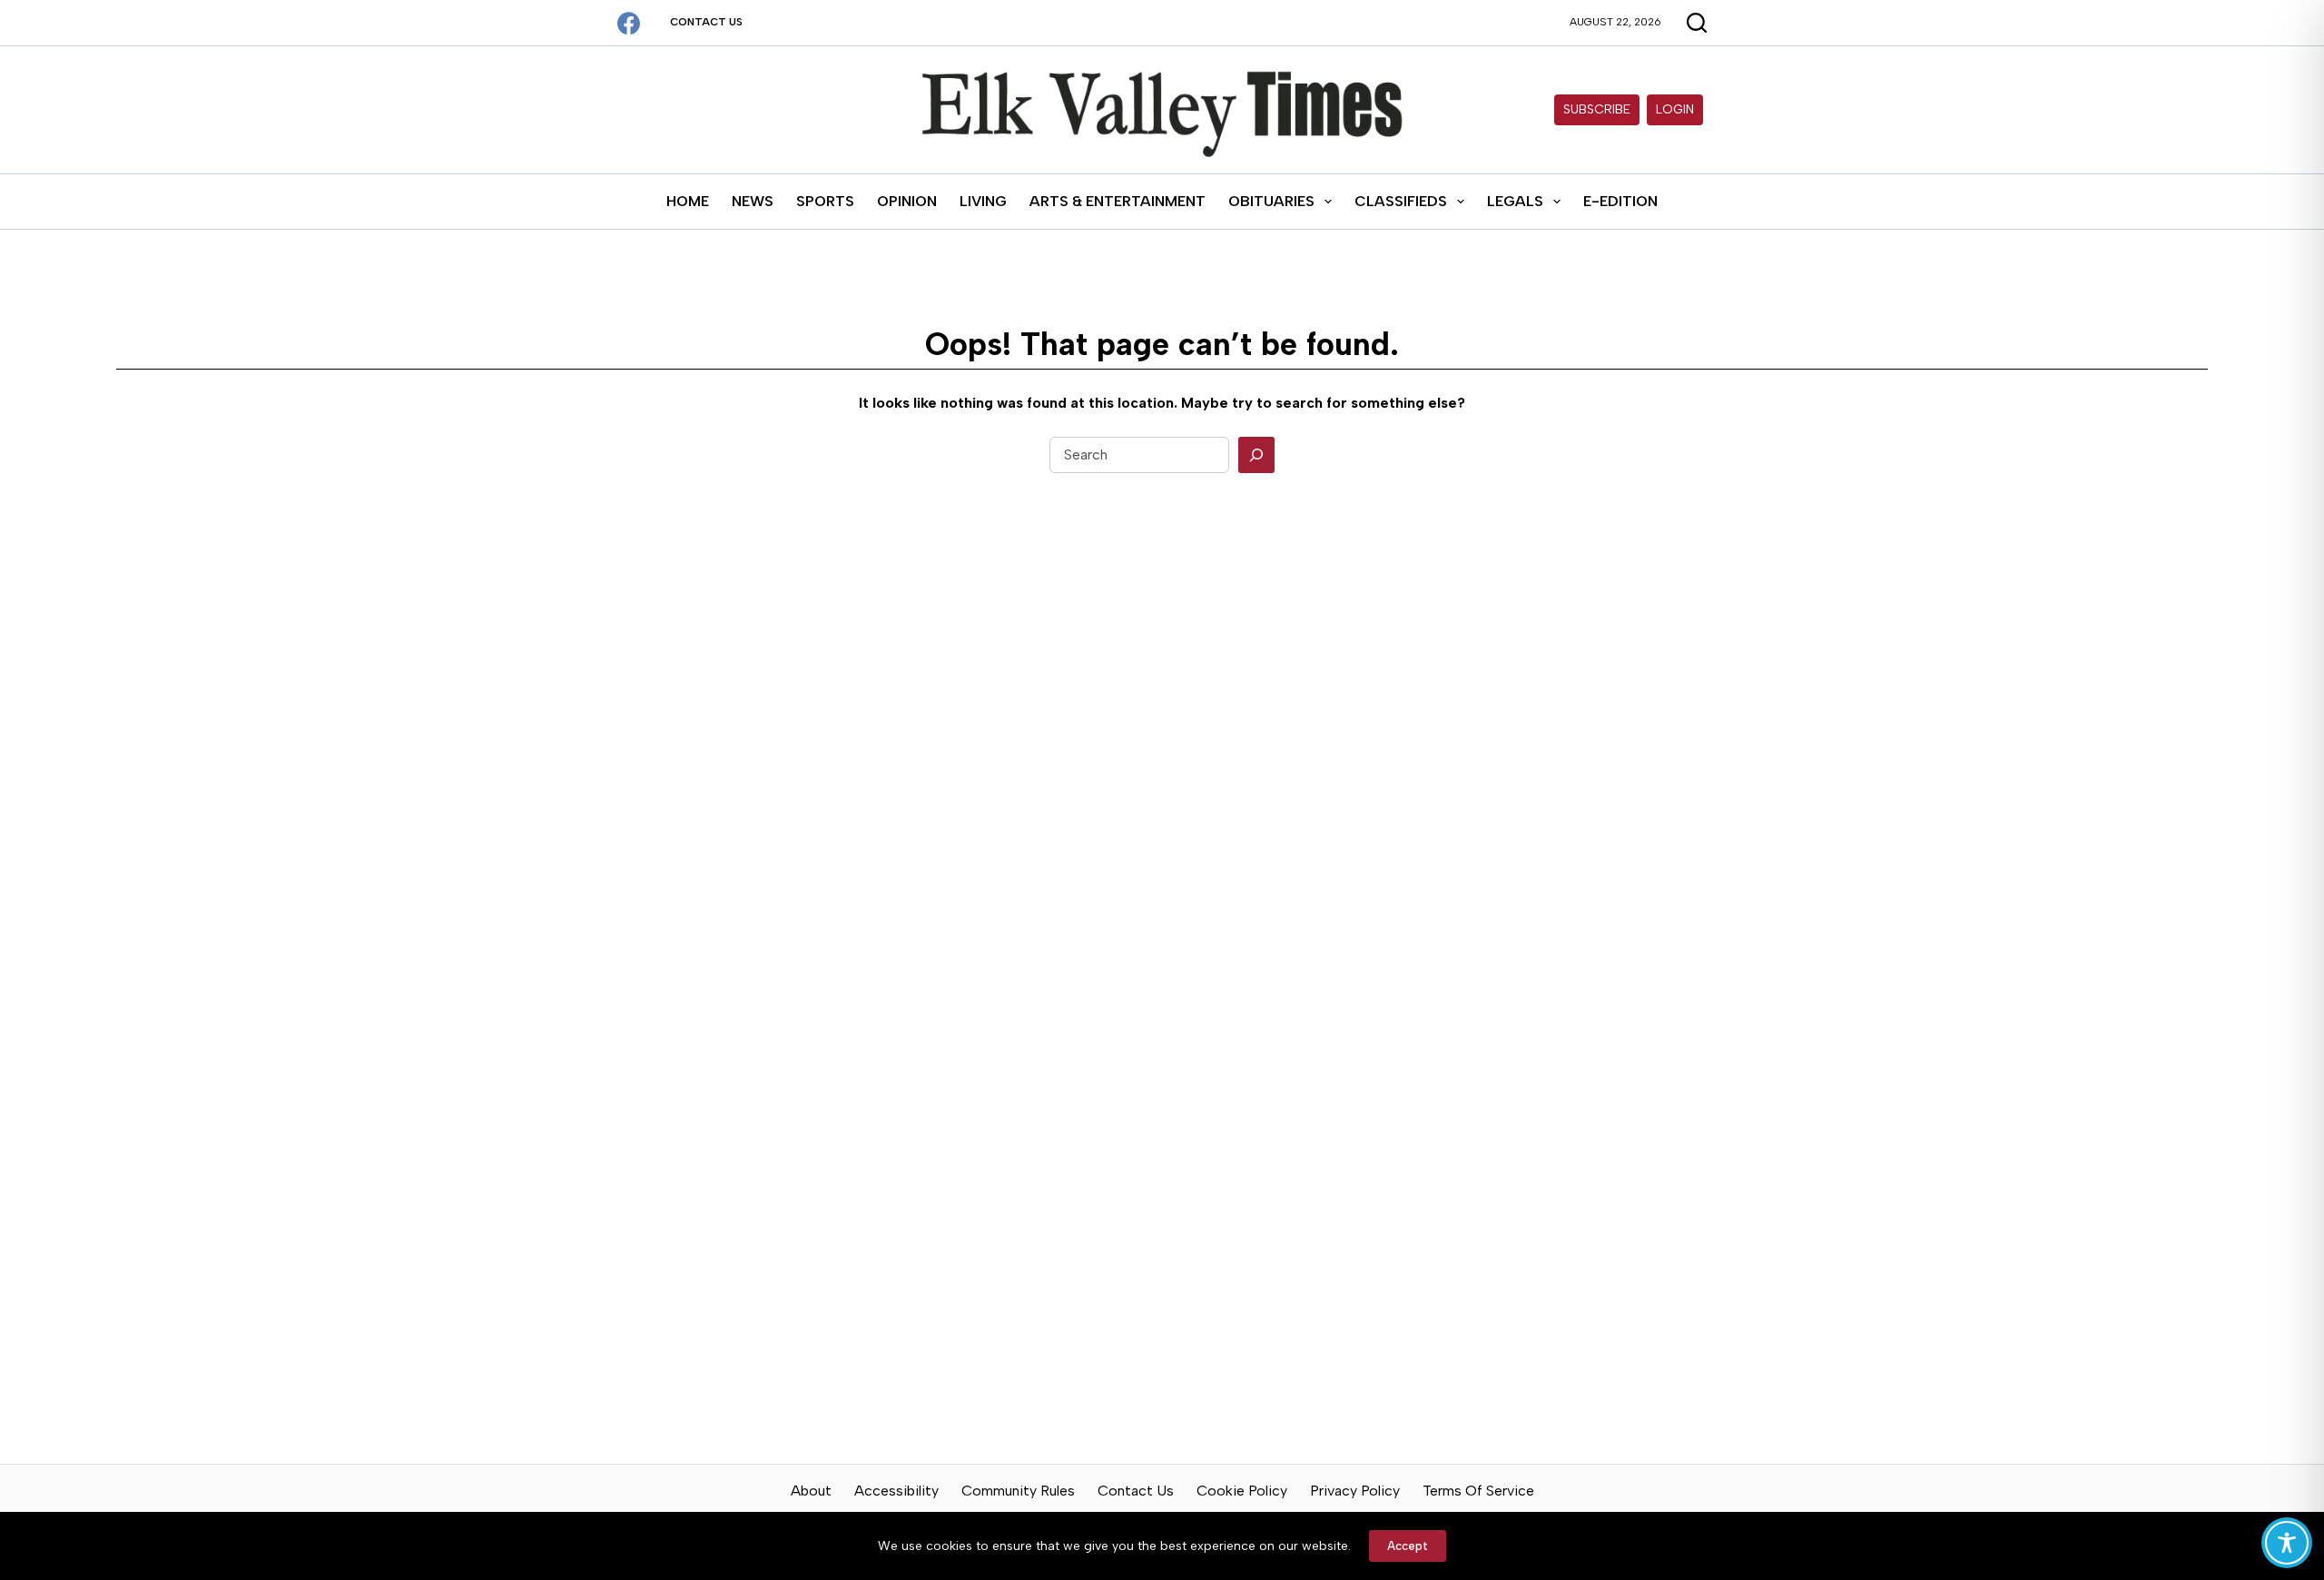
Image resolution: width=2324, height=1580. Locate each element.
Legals (1515, 201)
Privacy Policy (1355, 1491)
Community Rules (1018, 1491)
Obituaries (1271, 201)
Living (983, 201)
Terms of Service (1478, 1491)
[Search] (1256, 455)
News (753, 201)
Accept (1408, 1546)
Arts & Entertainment (1118, 201)
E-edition (1620, 201)
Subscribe (1597, 109)
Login (1675, 109)
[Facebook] (629, 23)
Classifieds (1401, 201)
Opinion (907, 201)
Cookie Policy (1242, 1491)
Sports (825, 201)
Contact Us (706, 22)
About (811, 1491)
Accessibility (896, 1491)
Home (688, 201)
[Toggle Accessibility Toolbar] (2287, 1543)
